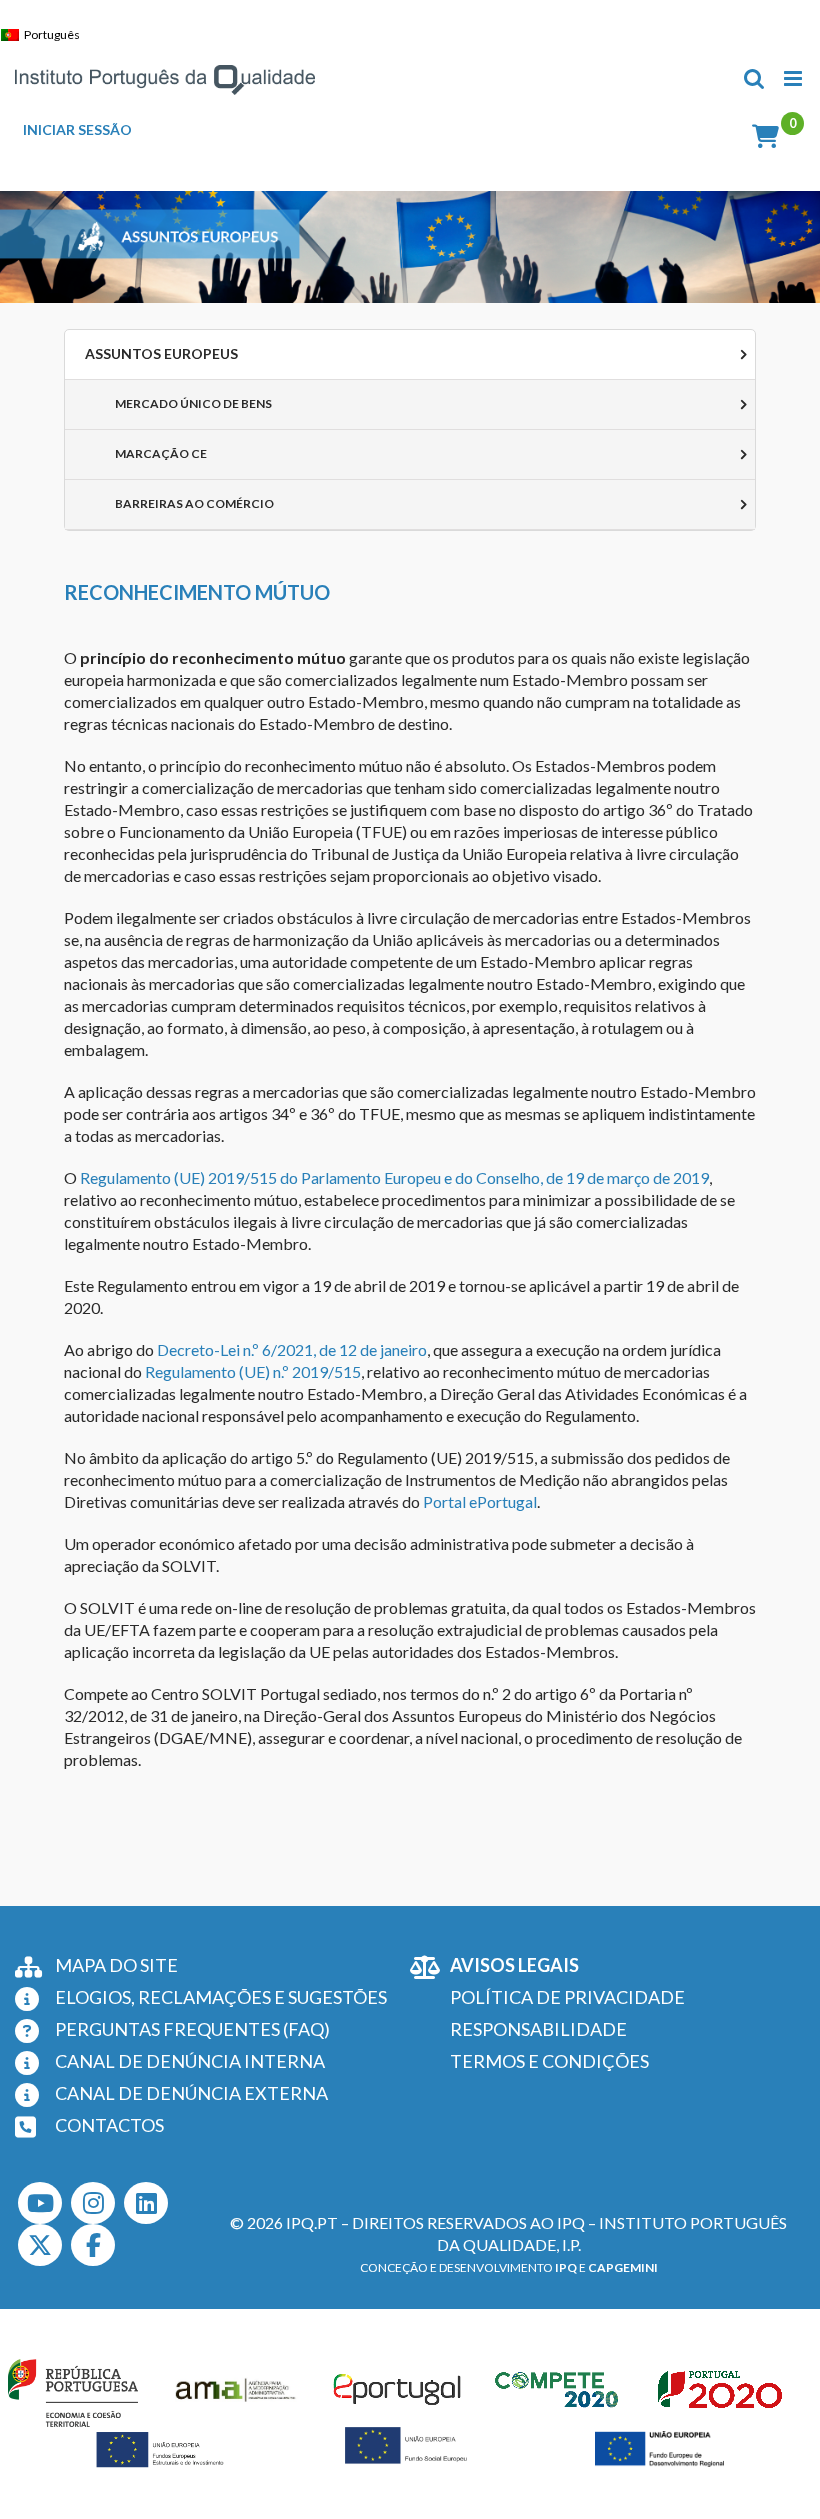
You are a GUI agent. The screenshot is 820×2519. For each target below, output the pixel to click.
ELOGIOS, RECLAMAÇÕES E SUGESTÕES (221, 1997)
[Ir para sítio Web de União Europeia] (161, 2449)
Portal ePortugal (480, 1501)
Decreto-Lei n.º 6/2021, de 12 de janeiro (292, 1349)
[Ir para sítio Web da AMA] (236, 2389)
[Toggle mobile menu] (794, 78)
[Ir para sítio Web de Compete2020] (560, 2389)
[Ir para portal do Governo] (73, 2389)
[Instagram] (93, 2203)
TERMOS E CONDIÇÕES (549, 2061)
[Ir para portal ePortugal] (398, 2389)
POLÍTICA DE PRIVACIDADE (567, 1997)
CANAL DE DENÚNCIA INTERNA (190, 2061)
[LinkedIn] (146, 2203)
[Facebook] (93, 2245)
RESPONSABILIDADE (538, 2029)
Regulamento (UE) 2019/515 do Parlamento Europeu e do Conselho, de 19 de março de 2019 (394, 1177)
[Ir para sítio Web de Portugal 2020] (723, 2389)
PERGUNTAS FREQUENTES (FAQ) (192, 2029)
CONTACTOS (109, 2125)
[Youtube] (40, 2203)
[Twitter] (40, 2245)
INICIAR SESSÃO (77, 130)
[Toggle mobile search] (754, 78)
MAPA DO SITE (116, 1965)
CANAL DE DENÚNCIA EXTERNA (191, 2093)
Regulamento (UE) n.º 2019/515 (253, 1371)
